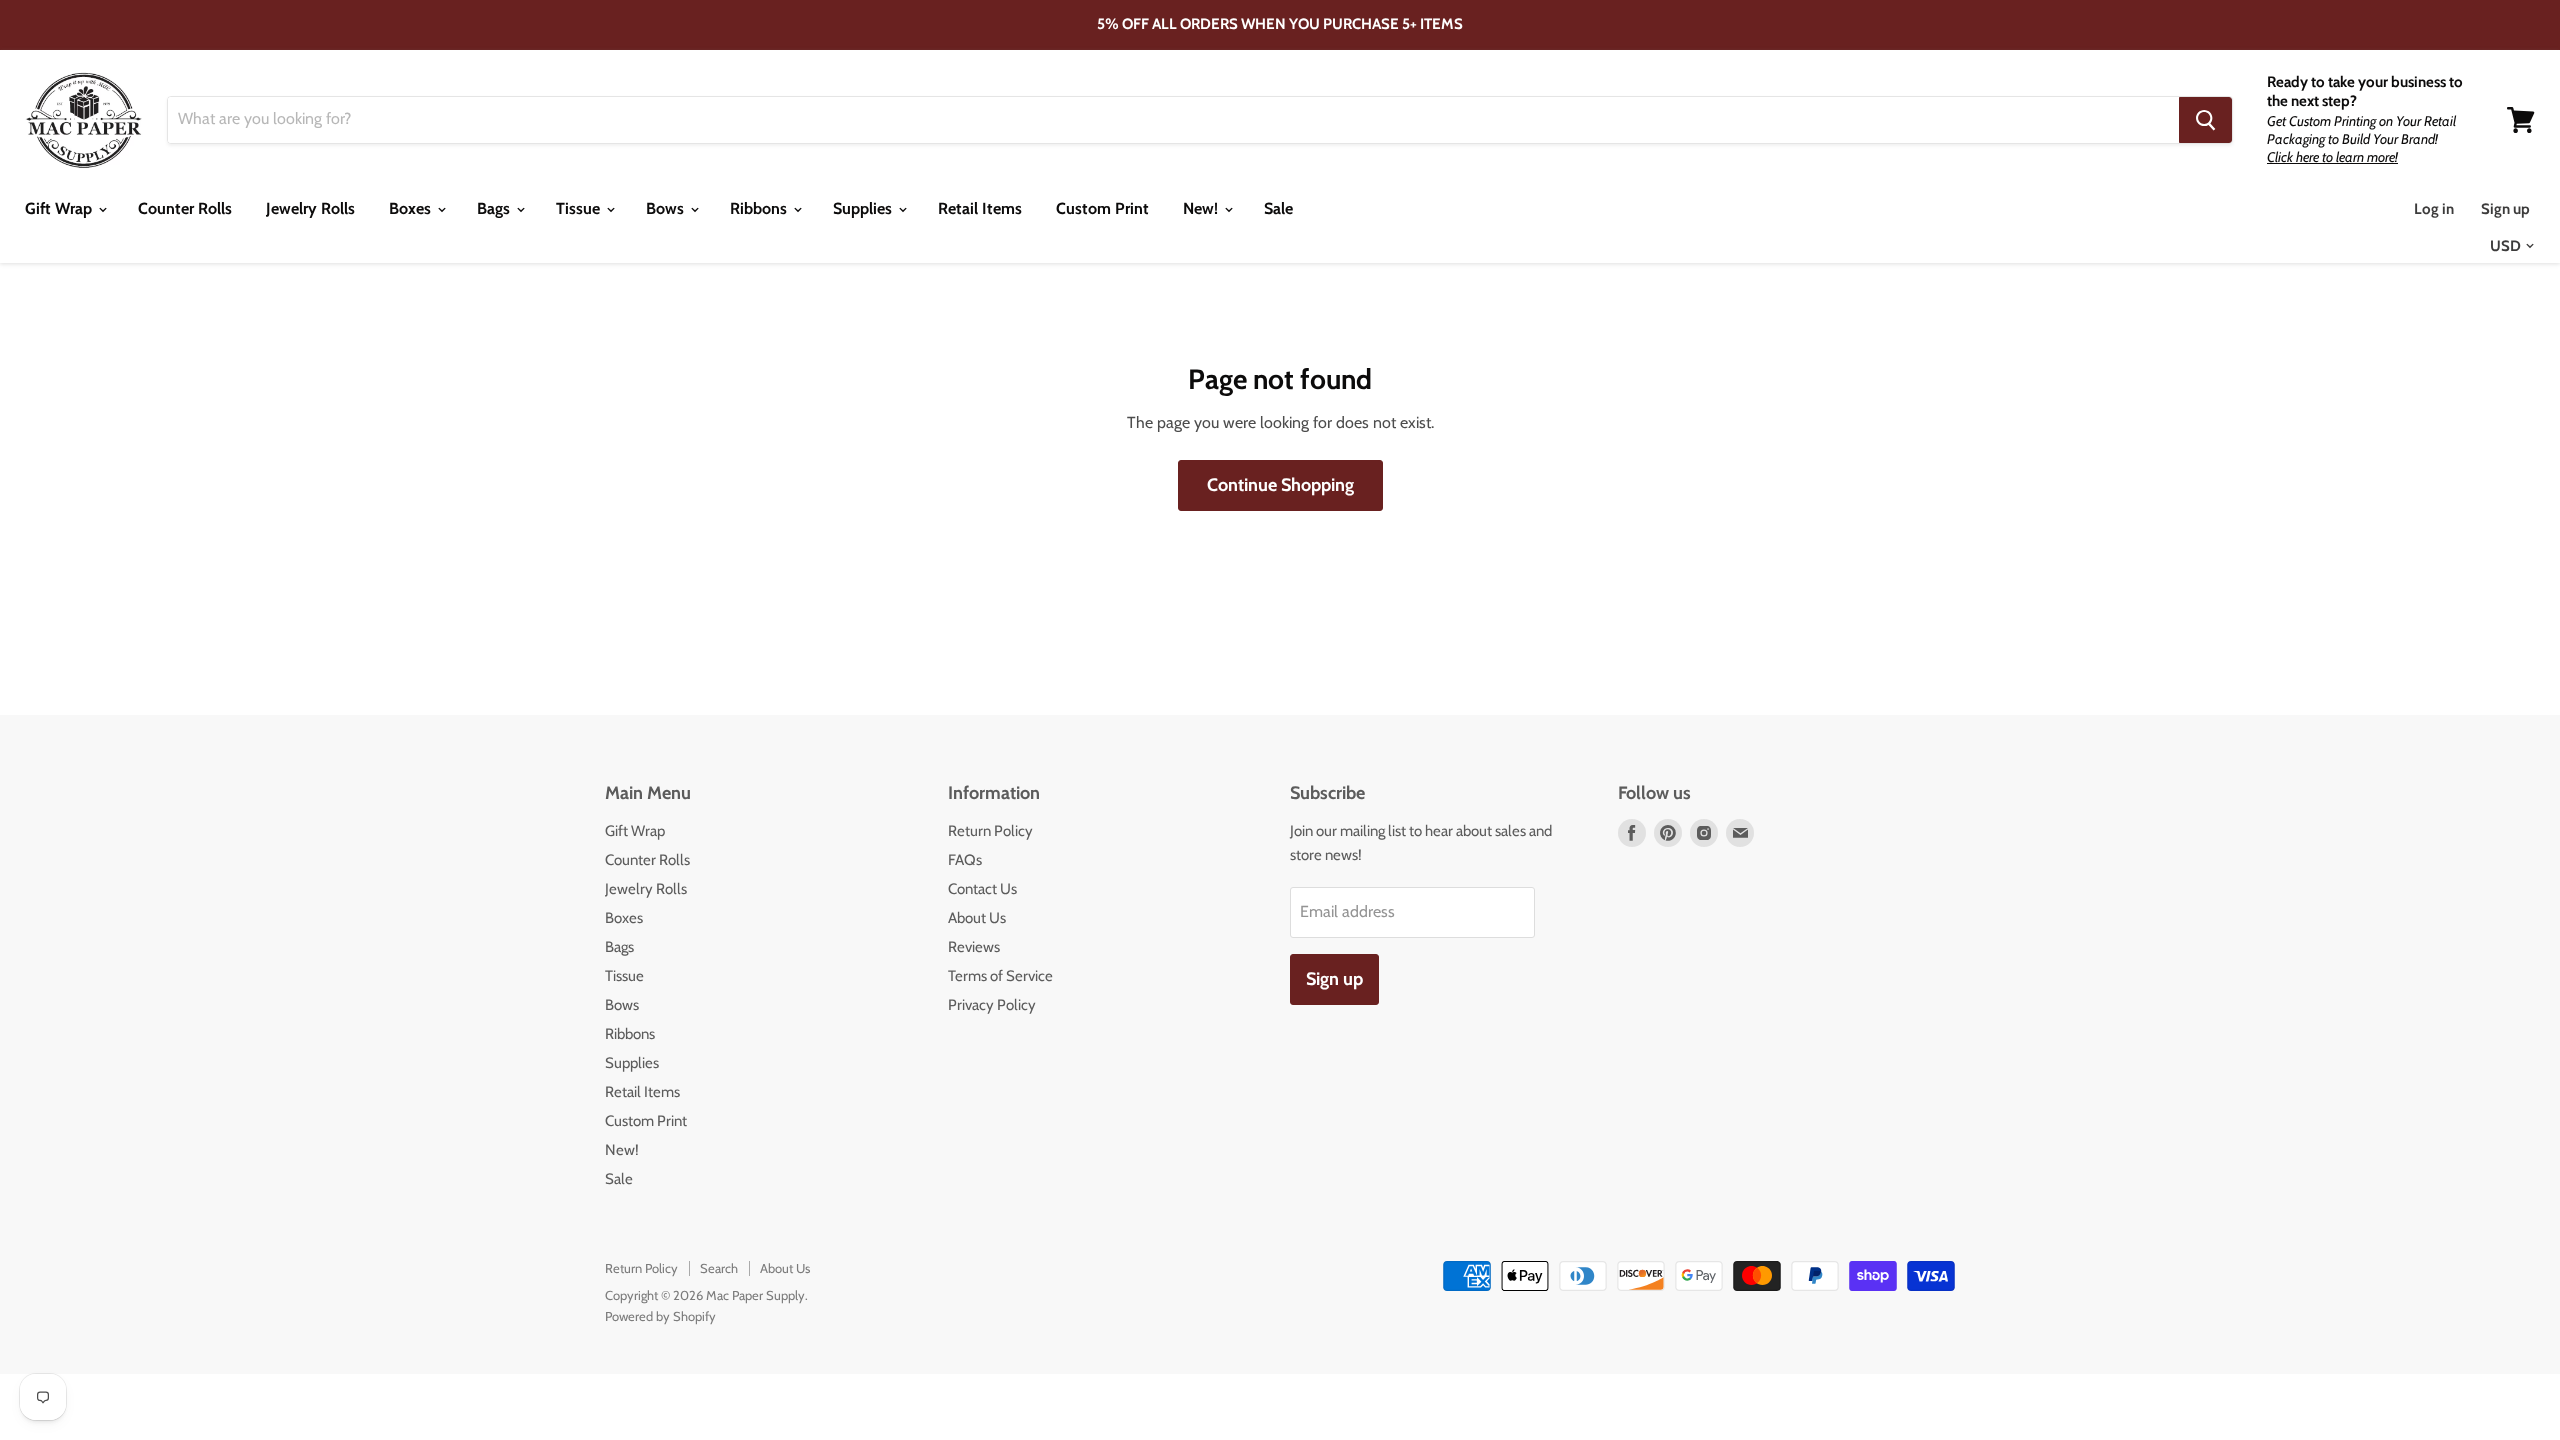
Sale (1278, 208)
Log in (2434, 209)
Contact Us (982, 889)
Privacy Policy (992, 1005)
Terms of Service (1000, 976)
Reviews (974, 947)
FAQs (965, 860)
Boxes (412, 208)
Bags (495, 208)
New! (1202, 208)
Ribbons (760, 208)
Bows (667, 208)
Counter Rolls (185, 208)
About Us (977, 918)
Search (719, 1268)
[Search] (2205, 120)
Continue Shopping (1280, 485)
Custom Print (1102, 208)
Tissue (580, 208)
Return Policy (990, 831)
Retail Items (980, 208)
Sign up (2505, 209)
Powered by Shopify (660, 1316)
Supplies (864, 208)
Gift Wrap (60, 208)
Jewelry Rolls (310, 208)
